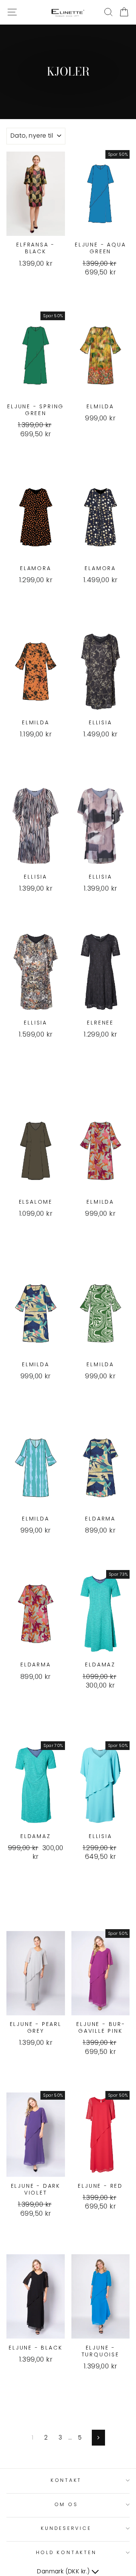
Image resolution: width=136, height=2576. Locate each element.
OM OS (66, 2504)
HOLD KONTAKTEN (66, 2552)
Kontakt (66, 2480)
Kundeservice (66, 2528)
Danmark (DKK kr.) (64, 2571)
